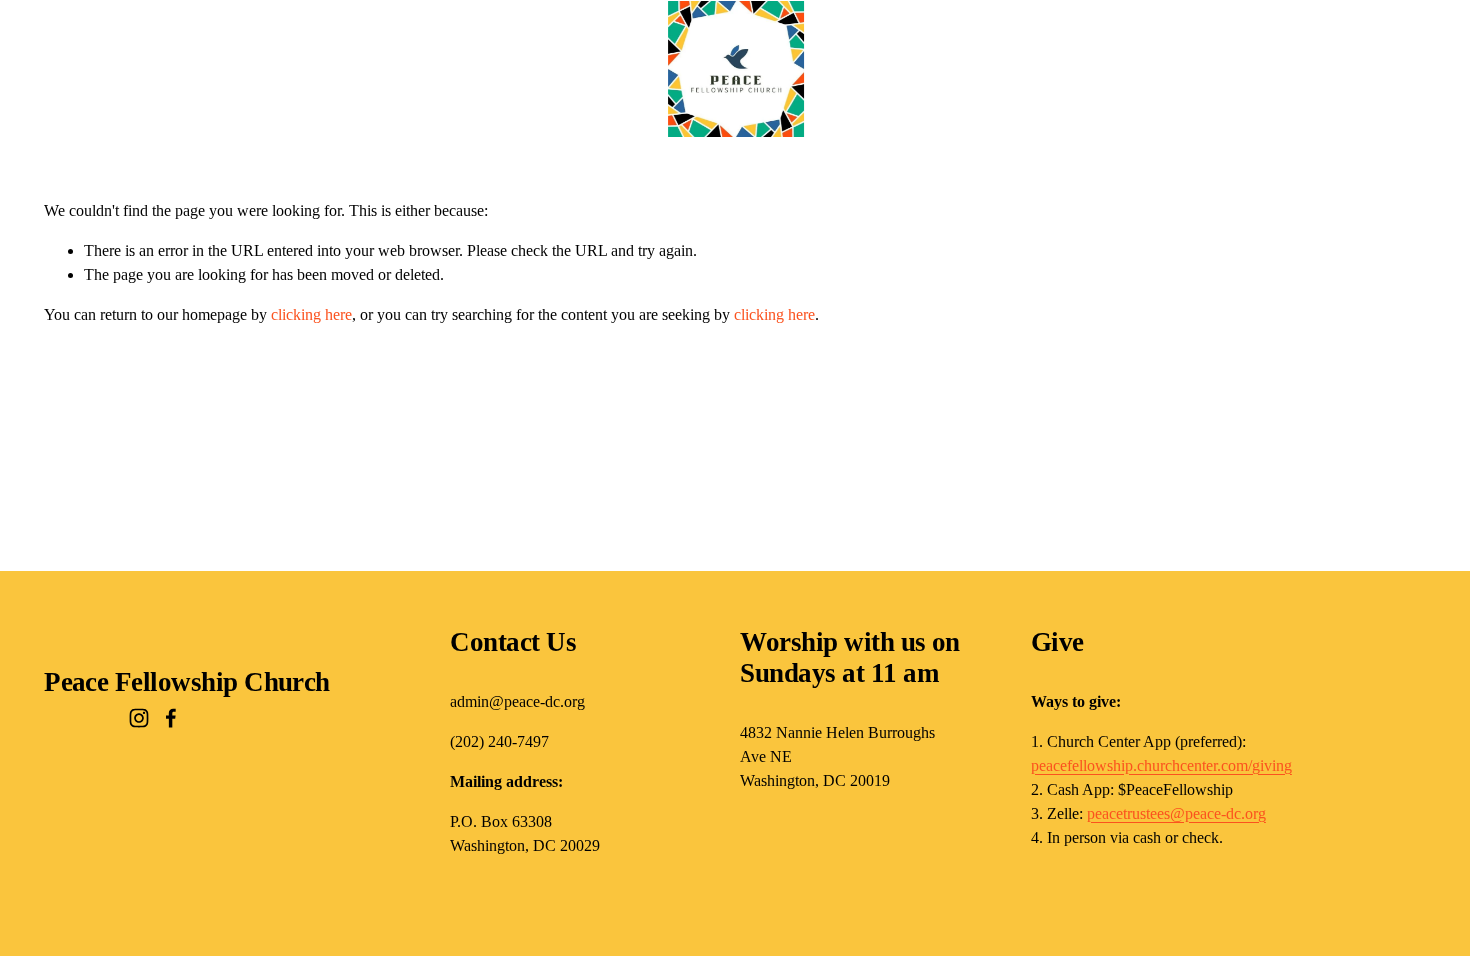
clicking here (311, 314)
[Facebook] (171, 718)
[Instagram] (139, 718)
